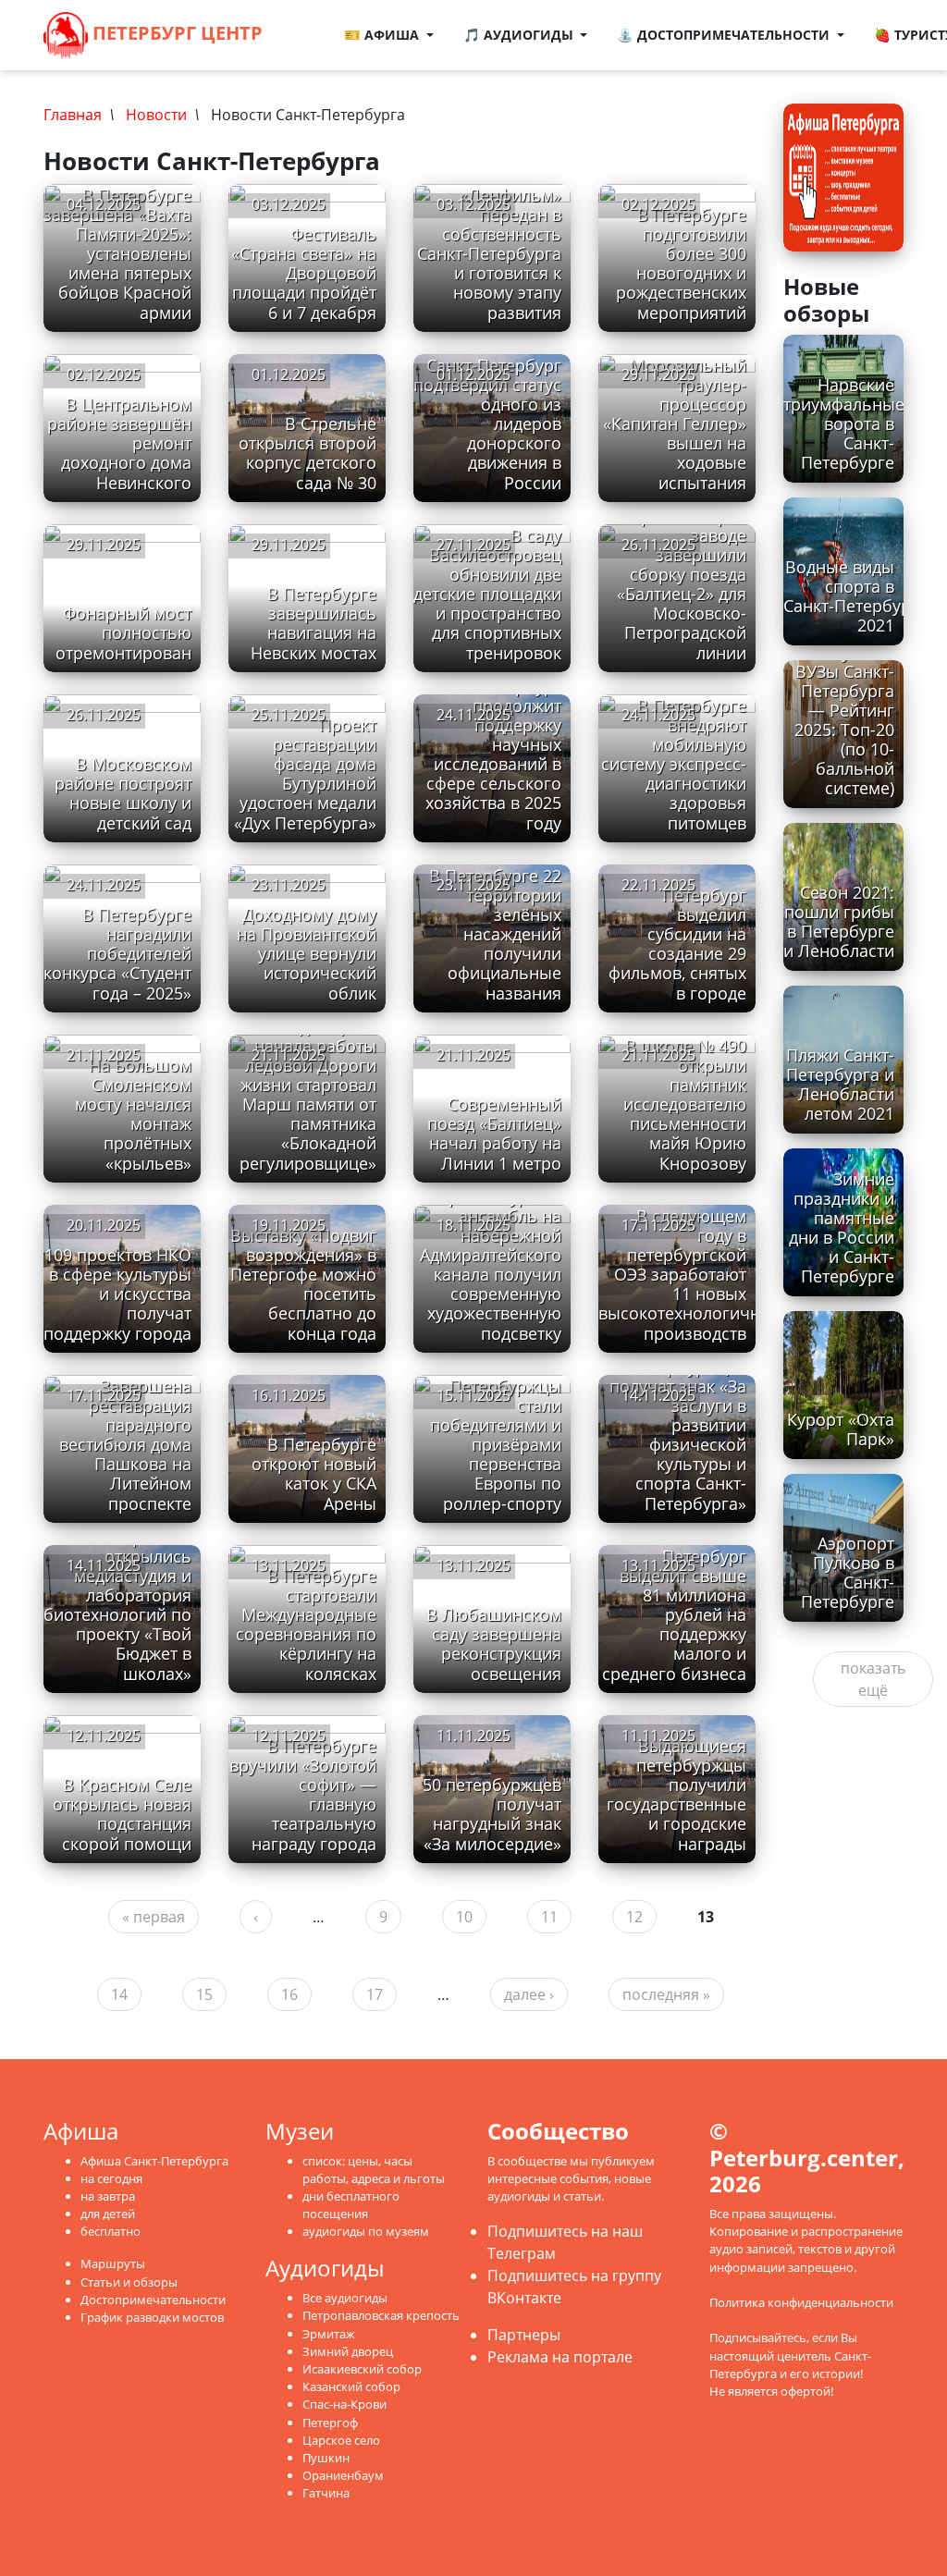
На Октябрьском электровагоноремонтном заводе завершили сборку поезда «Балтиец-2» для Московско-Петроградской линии (704, 575)
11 (549, 1917)
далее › (529, 1994)
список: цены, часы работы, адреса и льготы (374, 2170)
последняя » (666, 1994)
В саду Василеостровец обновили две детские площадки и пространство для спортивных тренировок (487, 594)
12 (634, 1917)
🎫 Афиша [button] (383, 35)
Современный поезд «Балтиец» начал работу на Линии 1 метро (494, 1133)
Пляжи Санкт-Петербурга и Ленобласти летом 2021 (840, 1084)
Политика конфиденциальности (801, 2302)
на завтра (108, 2196)
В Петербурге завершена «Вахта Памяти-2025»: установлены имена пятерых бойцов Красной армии (117, 254)
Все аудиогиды (345, 2298)
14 (119, 1994)
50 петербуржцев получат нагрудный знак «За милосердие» (492, 1814)
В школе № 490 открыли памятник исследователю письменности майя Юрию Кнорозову (685, 1104)
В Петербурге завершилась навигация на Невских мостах (314, 623)
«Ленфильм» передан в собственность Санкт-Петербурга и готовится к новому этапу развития (489, 254)
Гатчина (326, 2493)
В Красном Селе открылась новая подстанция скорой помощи (122, 1814)
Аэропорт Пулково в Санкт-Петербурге (848, 1572)
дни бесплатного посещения (351, 2205)
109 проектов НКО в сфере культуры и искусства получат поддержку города (117, 1294)
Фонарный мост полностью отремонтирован (123, 632)
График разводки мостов (152, 2317)
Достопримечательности (153, 2300)
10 (464, 1917)
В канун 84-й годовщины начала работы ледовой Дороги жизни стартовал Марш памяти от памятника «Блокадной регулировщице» (308, 1085)
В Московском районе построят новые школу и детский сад (123, 793)
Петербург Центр (175, 33)
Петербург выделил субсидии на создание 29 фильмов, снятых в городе (677, 944)
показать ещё (873, 1679)
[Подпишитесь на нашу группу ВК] (313, 46)
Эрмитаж (329, 2334)
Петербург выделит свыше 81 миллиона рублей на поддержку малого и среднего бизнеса (674, 1615)
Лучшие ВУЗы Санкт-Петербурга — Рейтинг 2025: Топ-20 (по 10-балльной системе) (844, 720)
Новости (156, 115)
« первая (154, 1917)
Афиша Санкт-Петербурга (154, 2161)
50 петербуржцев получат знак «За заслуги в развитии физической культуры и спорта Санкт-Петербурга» (677, 1435)
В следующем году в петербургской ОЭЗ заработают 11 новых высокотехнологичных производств (690, 1275)
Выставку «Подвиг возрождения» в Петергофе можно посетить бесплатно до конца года (303, 1284)
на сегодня (111, 2178)
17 (375, 1994)
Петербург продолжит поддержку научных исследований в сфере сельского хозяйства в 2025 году (493, 754)
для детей (108, 2214)
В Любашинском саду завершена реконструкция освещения (494, 1644)
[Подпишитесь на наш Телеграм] (320, 24)
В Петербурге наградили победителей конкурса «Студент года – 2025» (117, 953)
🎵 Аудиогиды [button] (520, 35)
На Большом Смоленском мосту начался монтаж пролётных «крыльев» (133, 1114)
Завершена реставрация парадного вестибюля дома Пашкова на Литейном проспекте (125, 1445)
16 (289, 1994)
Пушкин (326, 2458)
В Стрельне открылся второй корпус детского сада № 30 (307, 453)
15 (204, 1994)
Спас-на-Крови (344, 2404)
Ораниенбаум (343, 2475)
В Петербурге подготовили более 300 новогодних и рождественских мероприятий (681, 264)
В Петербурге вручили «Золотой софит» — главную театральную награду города (303, 1795)
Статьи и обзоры (129, 2282)
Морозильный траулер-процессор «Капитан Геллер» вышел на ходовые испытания (675, 424)
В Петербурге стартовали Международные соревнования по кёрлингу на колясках (306, 1625)
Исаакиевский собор (362, 2369)
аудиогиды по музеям (366, 2231)
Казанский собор (351, 2386)
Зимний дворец (348, 2351)
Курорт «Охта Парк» (841, 1429)
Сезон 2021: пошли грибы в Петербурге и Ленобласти (839, 921)
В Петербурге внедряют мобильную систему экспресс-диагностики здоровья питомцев (674, 764)
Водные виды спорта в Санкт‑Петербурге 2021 (855, 596)
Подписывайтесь (758, 2337)
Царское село (341, 2440)
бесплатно (111, 2231)
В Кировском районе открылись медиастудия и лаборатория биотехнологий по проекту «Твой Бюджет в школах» (117, 1595)
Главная (73, 115)
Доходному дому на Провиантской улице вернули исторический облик (307, 953)
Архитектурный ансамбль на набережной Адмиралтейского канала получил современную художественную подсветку (491, 1265)
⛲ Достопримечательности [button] (725, 35)
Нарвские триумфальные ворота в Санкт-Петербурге (844, 423)
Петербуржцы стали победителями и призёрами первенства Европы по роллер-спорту (496, 1445)
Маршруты (113, 2263)
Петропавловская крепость (381, 2315)
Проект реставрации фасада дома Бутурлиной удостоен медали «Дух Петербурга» (305, 774)
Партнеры (524, 2335)
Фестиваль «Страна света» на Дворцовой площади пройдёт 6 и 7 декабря (304, 273)
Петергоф (330, 2423)
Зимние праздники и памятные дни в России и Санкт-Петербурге (842, 1228)
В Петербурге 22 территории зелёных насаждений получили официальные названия (495, 934)
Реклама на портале (560, 2357)
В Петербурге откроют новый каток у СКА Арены (314, 1473)
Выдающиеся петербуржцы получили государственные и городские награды (676, 1795)
